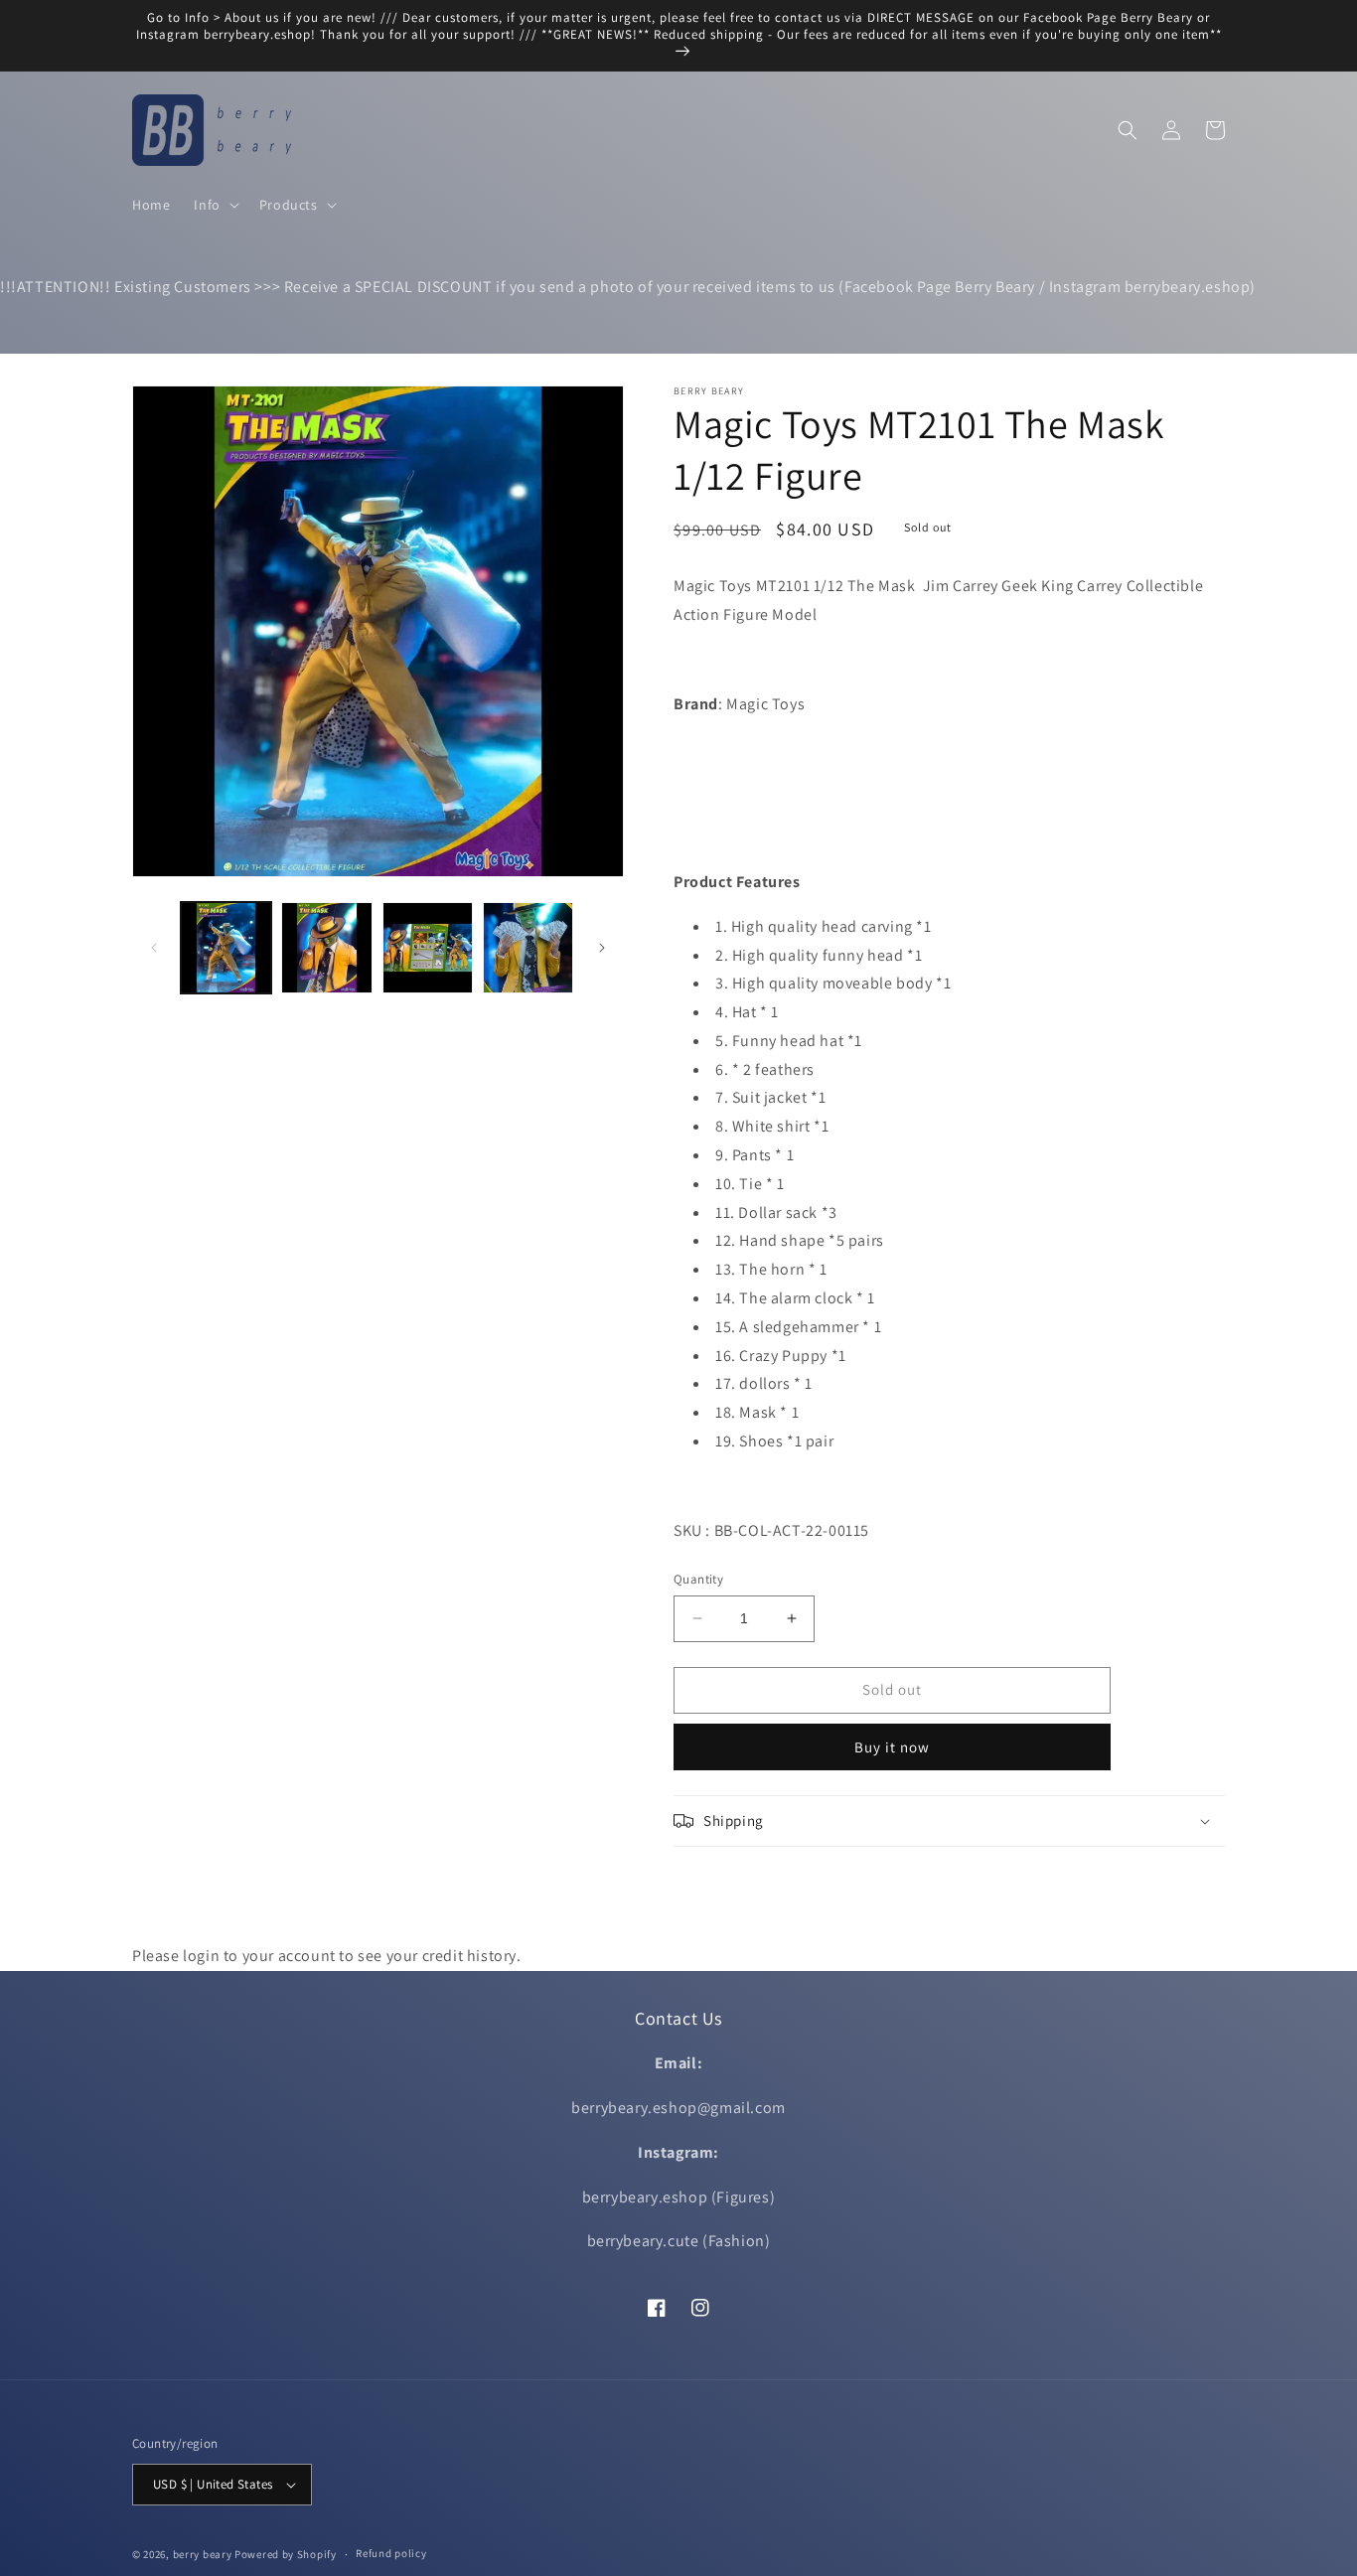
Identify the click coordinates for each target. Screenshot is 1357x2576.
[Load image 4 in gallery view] (528, 947)
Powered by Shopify (286, 2554)
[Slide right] (602, 948)
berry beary (203, 2554)
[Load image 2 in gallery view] (326, 947)
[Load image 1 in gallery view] (226, 947)
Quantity (698, 1579)
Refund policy (391, 2553)
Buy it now (892, 1747)
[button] (214, 205)
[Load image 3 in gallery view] (428, 947)
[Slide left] (154, 948)
